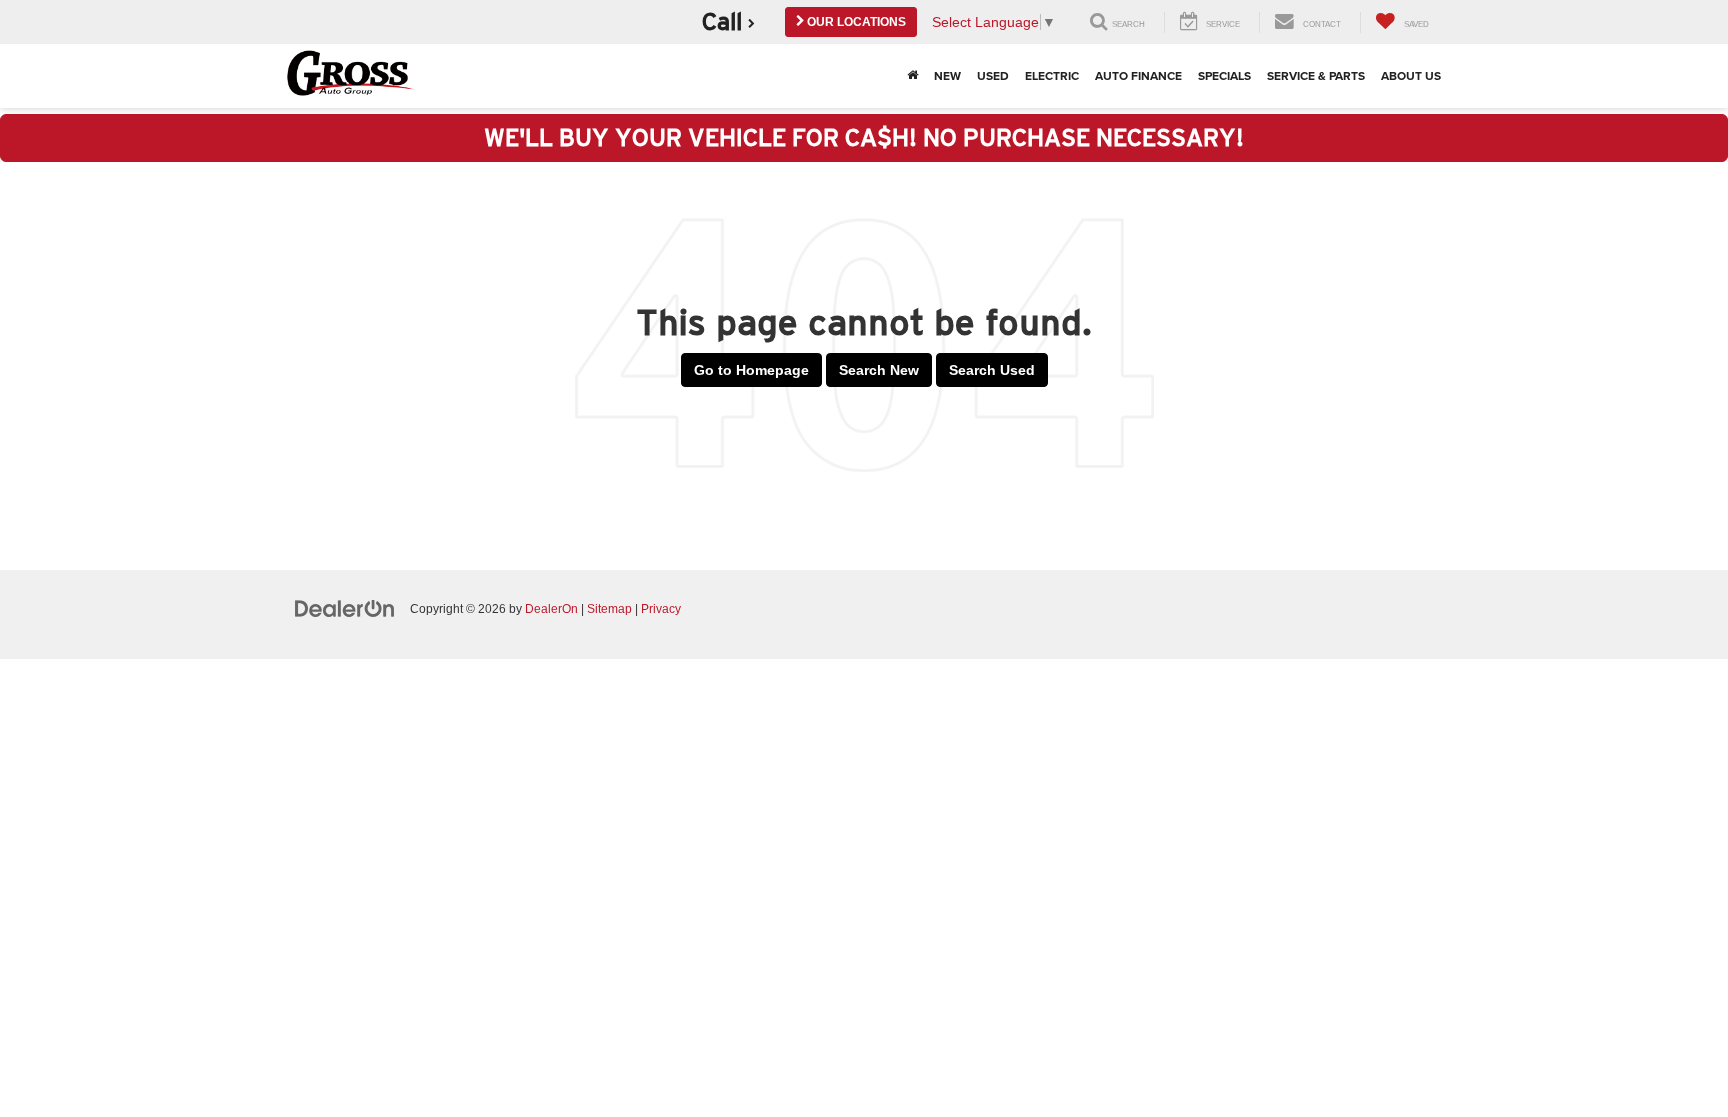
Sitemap (609, 609)
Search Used (992, 370)
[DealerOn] (345, 608)
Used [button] (993, 75)
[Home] (912, 76)
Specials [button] (1224, 75)
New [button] (947, 75)
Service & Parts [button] (1316, 75)
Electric (1052, 75)
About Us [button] (1411, 75)
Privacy (661, 609)
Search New (879, 370)
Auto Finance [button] (1138, 75)
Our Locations (855, 22)
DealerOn (551, 609)
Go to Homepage (751, 370)
